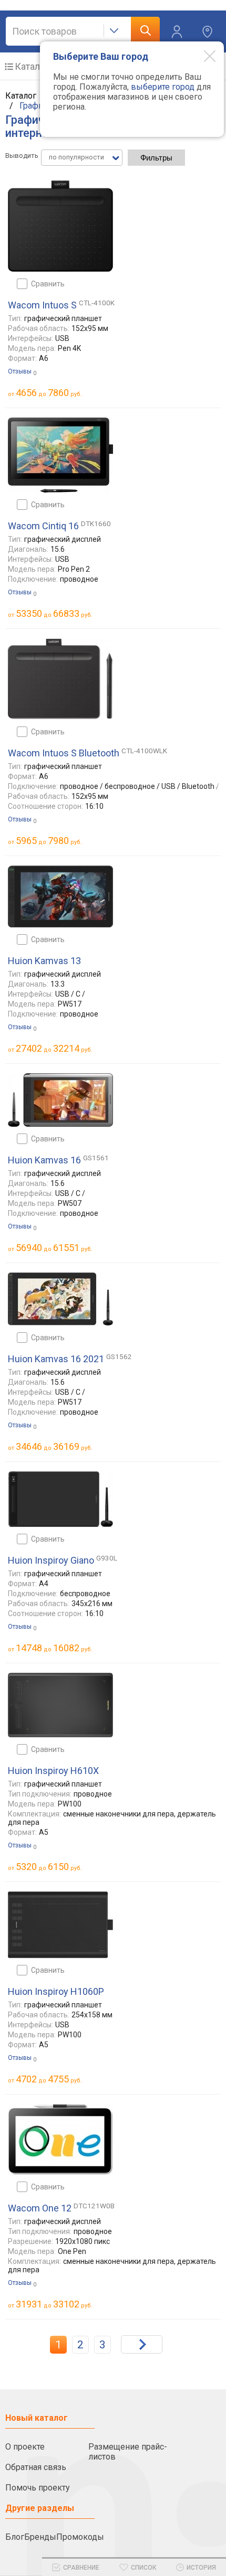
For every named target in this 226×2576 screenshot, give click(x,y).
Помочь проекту (38, 2488)
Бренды (40, 2537)
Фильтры (156, 158)
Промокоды (80, 2537)
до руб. (49, 393)
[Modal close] (202, 56)
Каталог (32, 66)
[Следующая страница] (142, 2344)
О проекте (25, 2447)
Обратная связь (36, 2467)
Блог (15, 2537)
